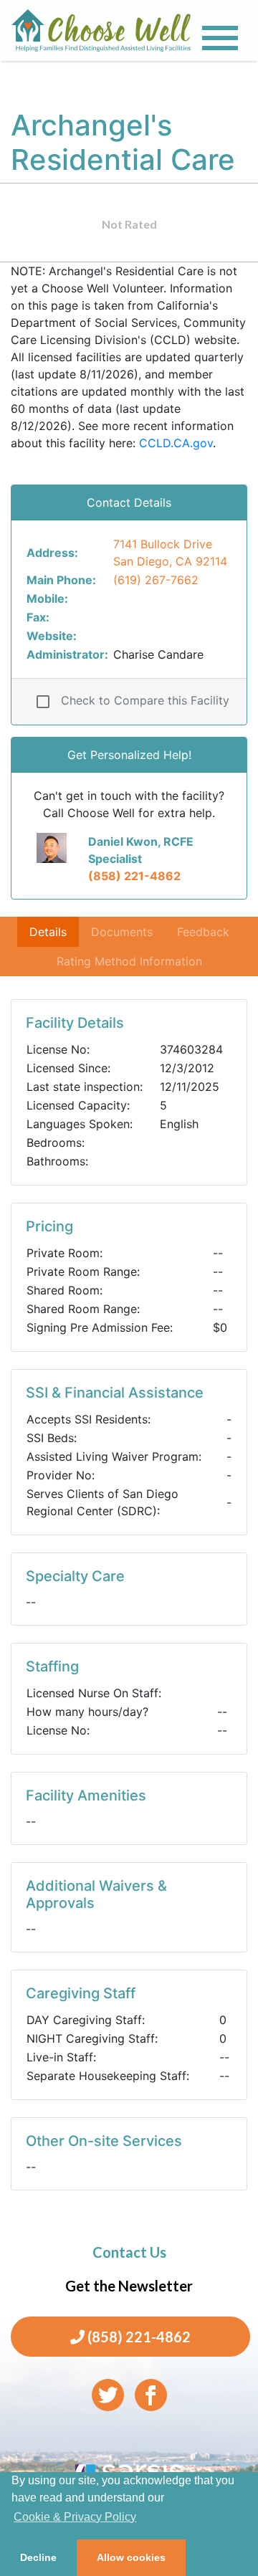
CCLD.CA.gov (176, 443)
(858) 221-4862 (134, 876)
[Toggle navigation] (220, 38)
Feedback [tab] (203, 932)
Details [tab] (48, 932)
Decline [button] (38, 2557)
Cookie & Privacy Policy (75, 2517)
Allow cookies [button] (131, 2557)
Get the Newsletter (129, 2286)
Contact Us (129, 2252)
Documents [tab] (122, 932)
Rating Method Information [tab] (129, 961)
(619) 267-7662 (156, 580)
